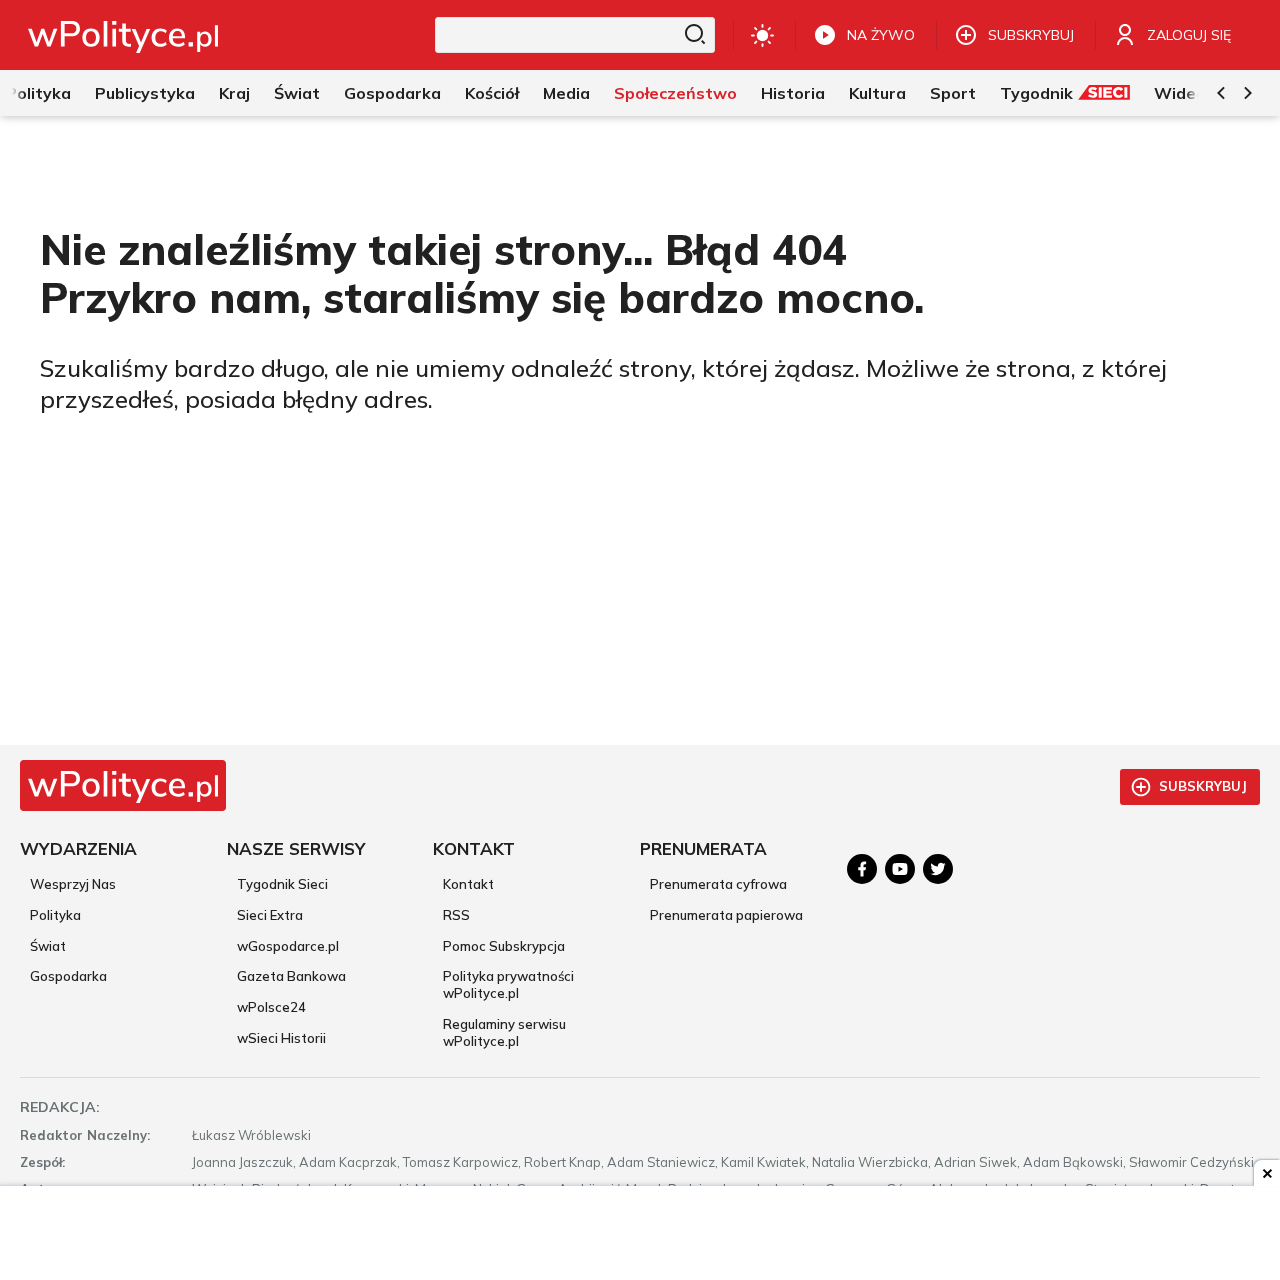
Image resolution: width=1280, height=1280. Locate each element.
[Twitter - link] (938, 869)
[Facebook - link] (862, 869)
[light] (762, 35)
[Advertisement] (640, 1235)
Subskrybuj (1203, 786)
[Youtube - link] (900, 869)
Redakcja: (60, 1107)
